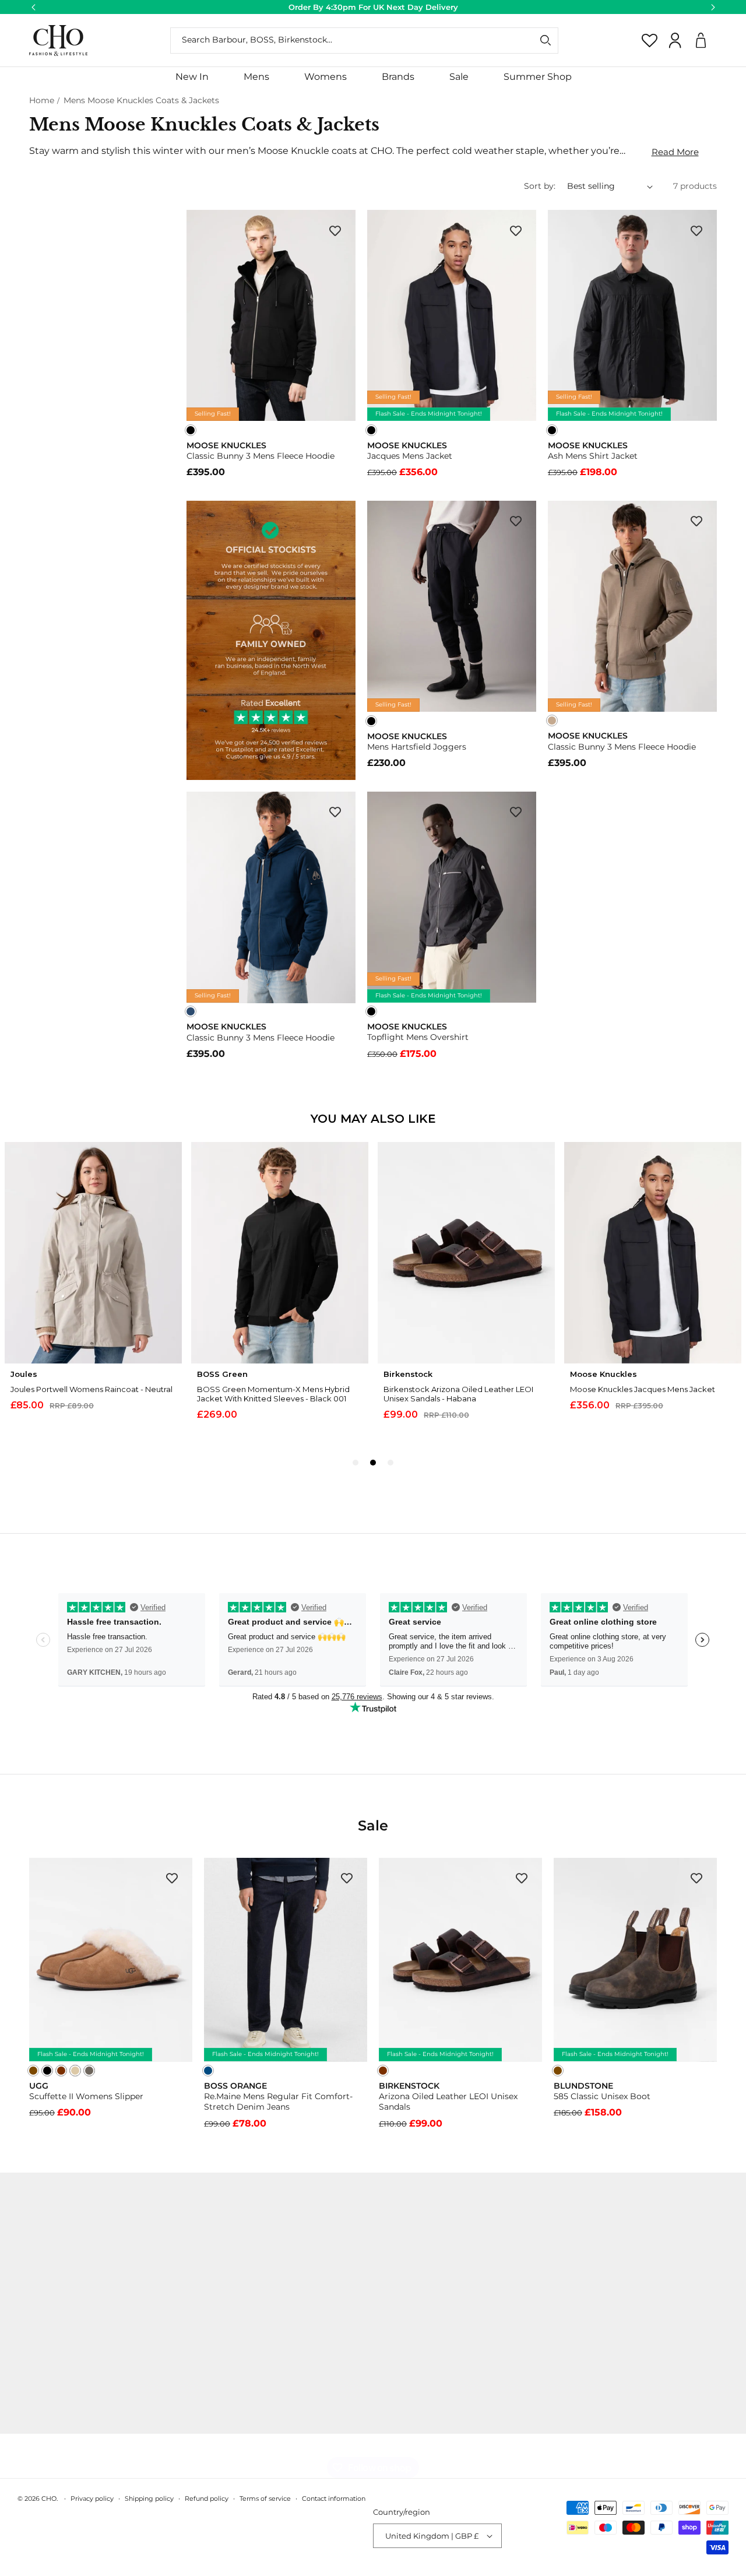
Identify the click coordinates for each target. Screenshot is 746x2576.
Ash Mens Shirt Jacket (593, 456)
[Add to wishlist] (335, 230)
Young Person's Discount (60, 2375)
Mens (256, 77)
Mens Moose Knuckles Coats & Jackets (141, 100)
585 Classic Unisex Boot (602, 2096)
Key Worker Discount (52, 2355)
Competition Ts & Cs (50, 2294)
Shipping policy (149, 2498)
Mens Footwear (382, 2294)
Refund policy (207, 2498)
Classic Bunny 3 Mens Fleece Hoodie (261, 456)
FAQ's (201, 2355)
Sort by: (540, 186)
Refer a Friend (37, 2335)
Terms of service (265, 2498)
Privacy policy (92, 2498)
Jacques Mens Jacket (410, 456)
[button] (256, 77)
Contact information (334, 2498)
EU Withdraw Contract (235, 2375)
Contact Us (31, 2273)
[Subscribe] (712, 2285)
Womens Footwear (389, 2314)
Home (42, 100)
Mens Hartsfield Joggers (417, 747)
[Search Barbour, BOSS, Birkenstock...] (546, 40)
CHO (49, 2498)
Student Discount (45, 2314)
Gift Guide (371, 2335)
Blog (19, 2417)
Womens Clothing (388, 2273)
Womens (326, 77)
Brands (398, 77)
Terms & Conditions (229, 2335)
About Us (28, 2252)
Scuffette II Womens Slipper (86, 2096)
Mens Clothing (380, 2252)
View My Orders (222, 2252)
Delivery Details (222, 2273)
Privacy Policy (218, 2314)
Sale (459, 77)
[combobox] (364, 41)
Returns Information (231, 2294)
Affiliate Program (44, 2396)
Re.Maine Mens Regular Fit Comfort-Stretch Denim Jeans (278, 2101)
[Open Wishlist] (650, 40)
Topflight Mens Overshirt (418, 1037)
